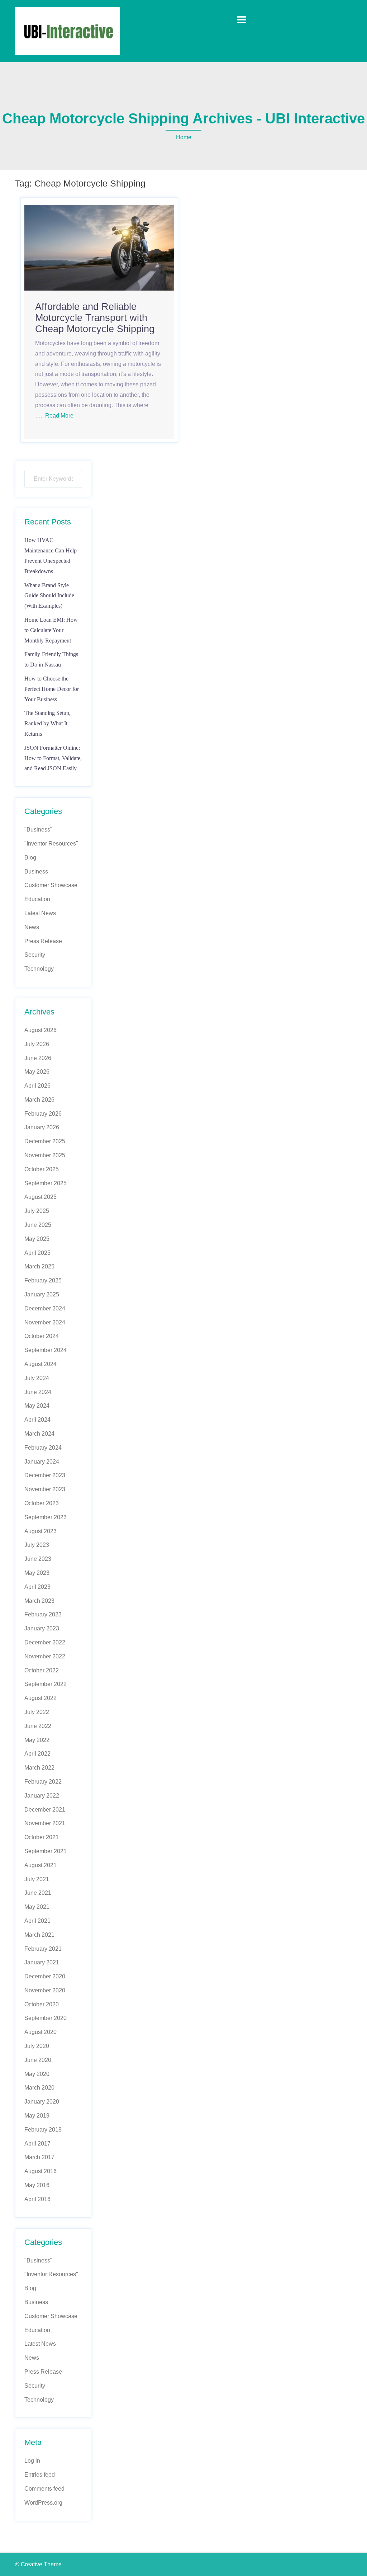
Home (184, 137)
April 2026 (37, 1086)
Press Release (43, 941)
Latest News (40, 913)
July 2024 (37, 1378)
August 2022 (40, 1698)
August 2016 (40, 2171)
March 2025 (39, 1266)
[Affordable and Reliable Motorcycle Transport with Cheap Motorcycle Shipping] (99, 247)
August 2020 (40, 2032)
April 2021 (37, 1921)
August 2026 (40, 1030)
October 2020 (42, 2004)
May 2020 (37, 2074)
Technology (39, 969)
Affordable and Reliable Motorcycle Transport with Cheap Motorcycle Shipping (95, 318)
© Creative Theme (38, 2564)
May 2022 (37, 1740)
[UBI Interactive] (68, 31)
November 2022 (45, 1656)
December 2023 (45, 1475)
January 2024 (42, 1462)
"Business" (38, 830)
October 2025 (42, 1169)
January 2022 (42, 1796)
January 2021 (42, 1962)
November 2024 (45, 1322)
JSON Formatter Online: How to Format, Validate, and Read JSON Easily (53, 758)
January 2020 (42, 2102)
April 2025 (37, 1253)
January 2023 (42, 1628)
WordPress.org (43, 2503)
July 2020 (37, 2046)
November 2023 (45, 1489)
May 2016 (37, 2185)
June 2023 (38, 1559)
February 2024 (43, 1448)
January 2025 (42, 1294)
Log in (32, 2461)
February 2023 (43, 1614)
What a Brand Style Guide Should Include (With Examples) (49, 596)
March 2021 (39, 1935)
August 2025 (40, 1197)
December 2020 (45, 1976)
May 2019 (37, 2116)
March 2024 (39, 1434)
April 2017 (37, 2144)
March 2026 (39, 1100)
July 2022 (37, 1712)
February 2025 (43, 1280)
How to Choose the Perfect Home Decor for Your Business (52, 689)
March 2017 (39, 2157)
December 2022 (45, 1642)
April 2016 (37, 2199)
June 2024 (38, 1392)
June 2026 (38, 1058)
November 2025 (45, 1155)
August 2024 (40, 1364)
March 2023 (39, 1601)
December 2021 (45, 1810)
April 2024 (37, 1420)
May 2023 (37, 1573)
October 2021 (42, 1837)
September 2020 (46, 2018)
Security (35, 955)
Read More (59, 416)
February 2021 (43, 1949)
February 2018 (43, 2130)
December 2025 (45, 1141)
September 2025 (46, 1183)
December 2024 (45, 1308)
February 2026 (43, 1114)
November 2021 (45, 1823)
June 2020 (38, 2060)
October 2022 (42, 1670)
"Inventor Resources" (51, 844)
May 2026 (37, 1072)
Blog (30, 858)
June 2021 (38, 1893)
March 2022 (39, 1768)
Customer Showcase (51, 885)
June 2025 (38, 1225)
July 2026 (37, 1044)
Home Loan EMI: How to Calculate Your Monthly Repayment (51, 630)
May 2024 (37, 1406)
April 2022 (37, 1754)
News (32, 927)
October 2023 (42, 1503)
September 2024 (46, 1350)
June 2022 (38, 1726)
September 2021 (46, 1851)
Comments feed (44, 2489)
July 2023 (37, 1545)
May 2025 (37, 1239)
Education (37, 899)
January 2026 (42, 1127)
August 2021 (40, 1865)
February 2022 (43, 1782)
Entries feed (40, 2475)
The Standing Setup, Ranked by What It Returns (47, 723)
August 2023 (40, 1531)
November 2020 (45, 1990)
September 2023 (46, 1517)
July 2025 (37, 1211)
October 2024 (42, 1336)
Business (36, 872)
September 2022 (46, 1684)
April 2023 (37, 1587)
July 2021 (37, 1879)
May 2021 (37, 1907)
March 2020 (39, 2088)
